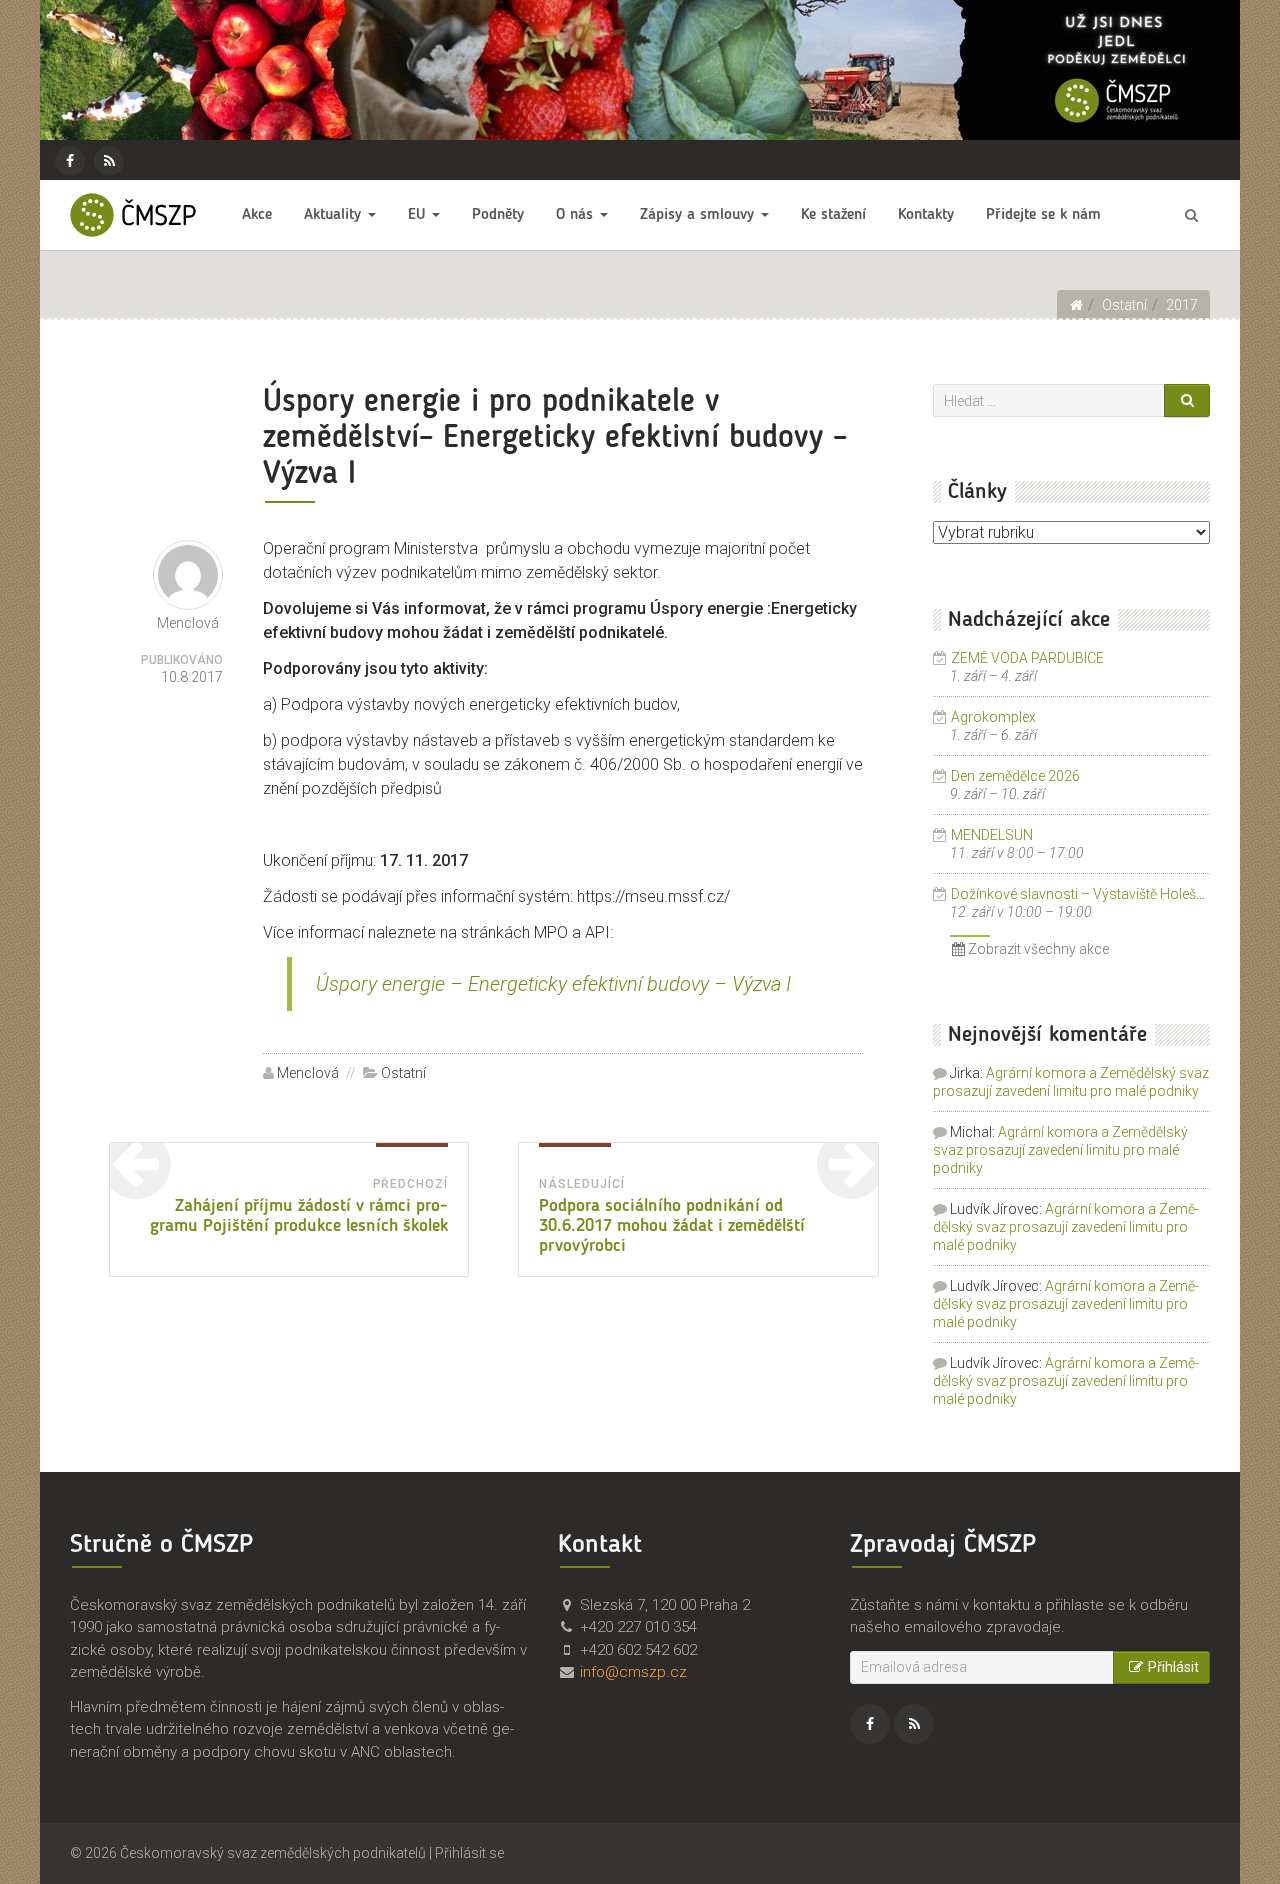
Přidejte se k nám (1043, 215)
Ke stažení (833, 215)
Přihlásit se (469, 1853)
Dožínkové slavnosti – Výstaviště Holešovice (1090, 894)
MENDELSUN (992, 835)
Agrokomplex (993, 717)
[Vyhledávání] (1191, 215)
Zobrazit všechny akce (1037, 949)
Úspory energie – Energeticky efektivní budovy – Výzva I (553, 984)
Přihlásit (1173, 1667)
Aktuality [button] (335, 215)
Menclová (308, 1073)
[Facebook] (70, 161)
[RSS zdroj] (109, 161)
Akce (257, 215)
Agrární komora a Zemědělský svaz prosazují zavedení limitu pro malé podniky (1060, 1150)
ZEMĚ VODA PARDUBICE (1027, 658)
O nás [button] (577, 215)
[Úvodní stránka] (1076, 305)
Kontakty (926, 215)
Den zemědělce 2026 (1015, 776)
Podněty (498, 215)
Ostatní (403, 1073)
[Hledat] (1187, 400)
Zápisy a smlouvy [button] (699, 215)
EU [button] (419, 215)
